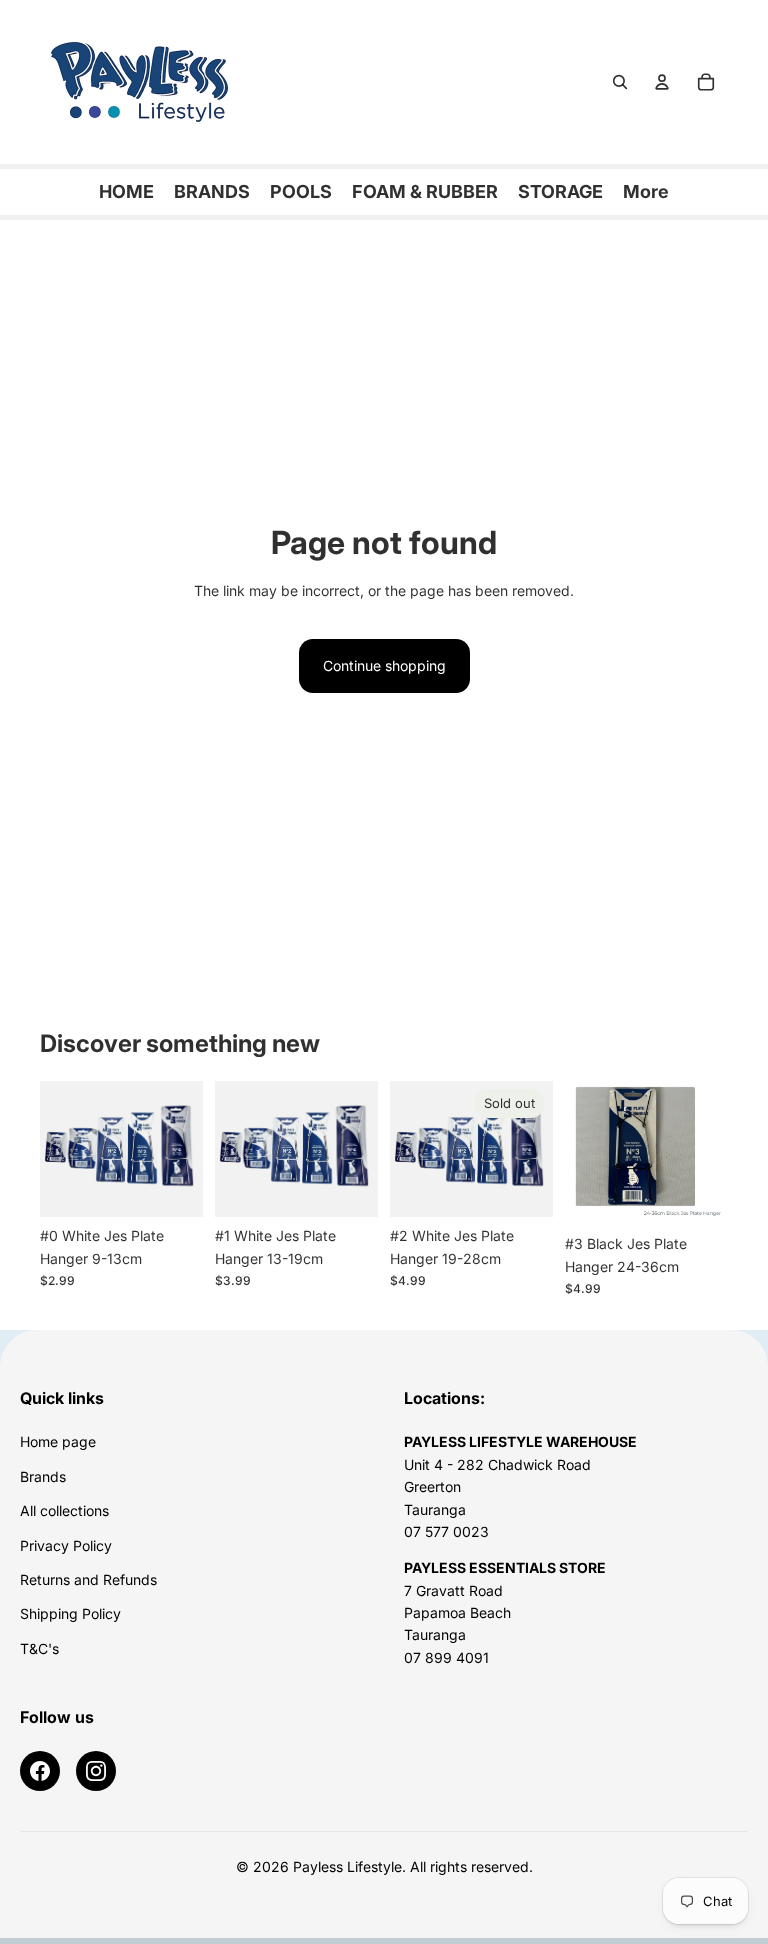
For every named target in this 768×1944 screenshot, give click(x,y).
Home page (58, 1441)
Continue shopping (384, 665)
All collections (64, 1510)
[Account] (662, 82)
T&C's (39, 1648)
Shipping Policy (70, 1613)
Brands (43, 1476)
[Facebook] (40, 1771)
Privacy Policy (66, 1545)
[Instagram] (96, 1771)
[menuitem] (646, 192)
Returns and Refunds (88, 1579)
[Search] (620, 82)
